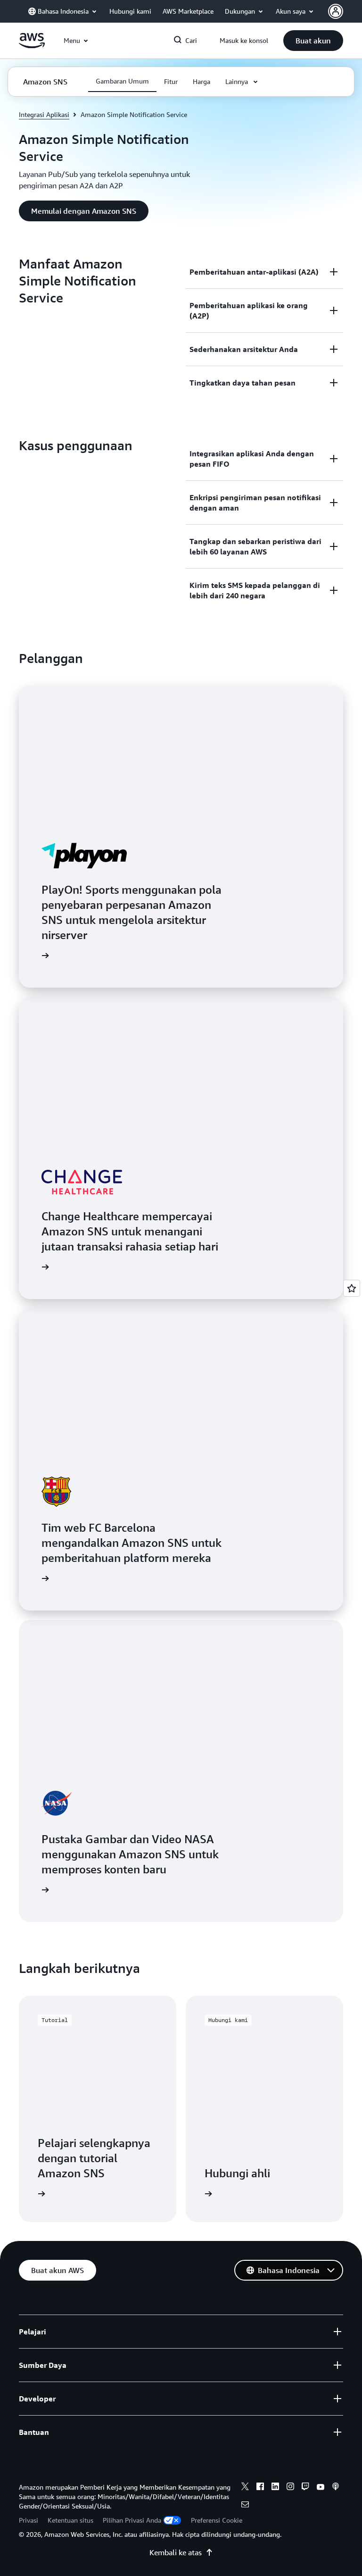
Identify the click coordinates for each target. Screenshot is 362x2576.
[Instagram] (290, 2488)
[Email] (245, 2506)
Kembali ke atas (176, 2552)
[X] (245, 2488)
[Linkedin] (275, 2488)
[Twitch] (305, 2488)
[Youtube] (321, 2488)
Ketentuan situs (70, 2520)
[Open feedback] (352, 1288)
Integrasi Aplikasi (44, 114)
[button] (313, 41)
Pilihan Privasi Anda (132, 2520)
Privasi (29, 2520)
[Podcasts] (336, 2488)
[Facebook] (260, 2488)
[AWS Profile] (336, 11)
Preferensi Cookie (217, 2520)
